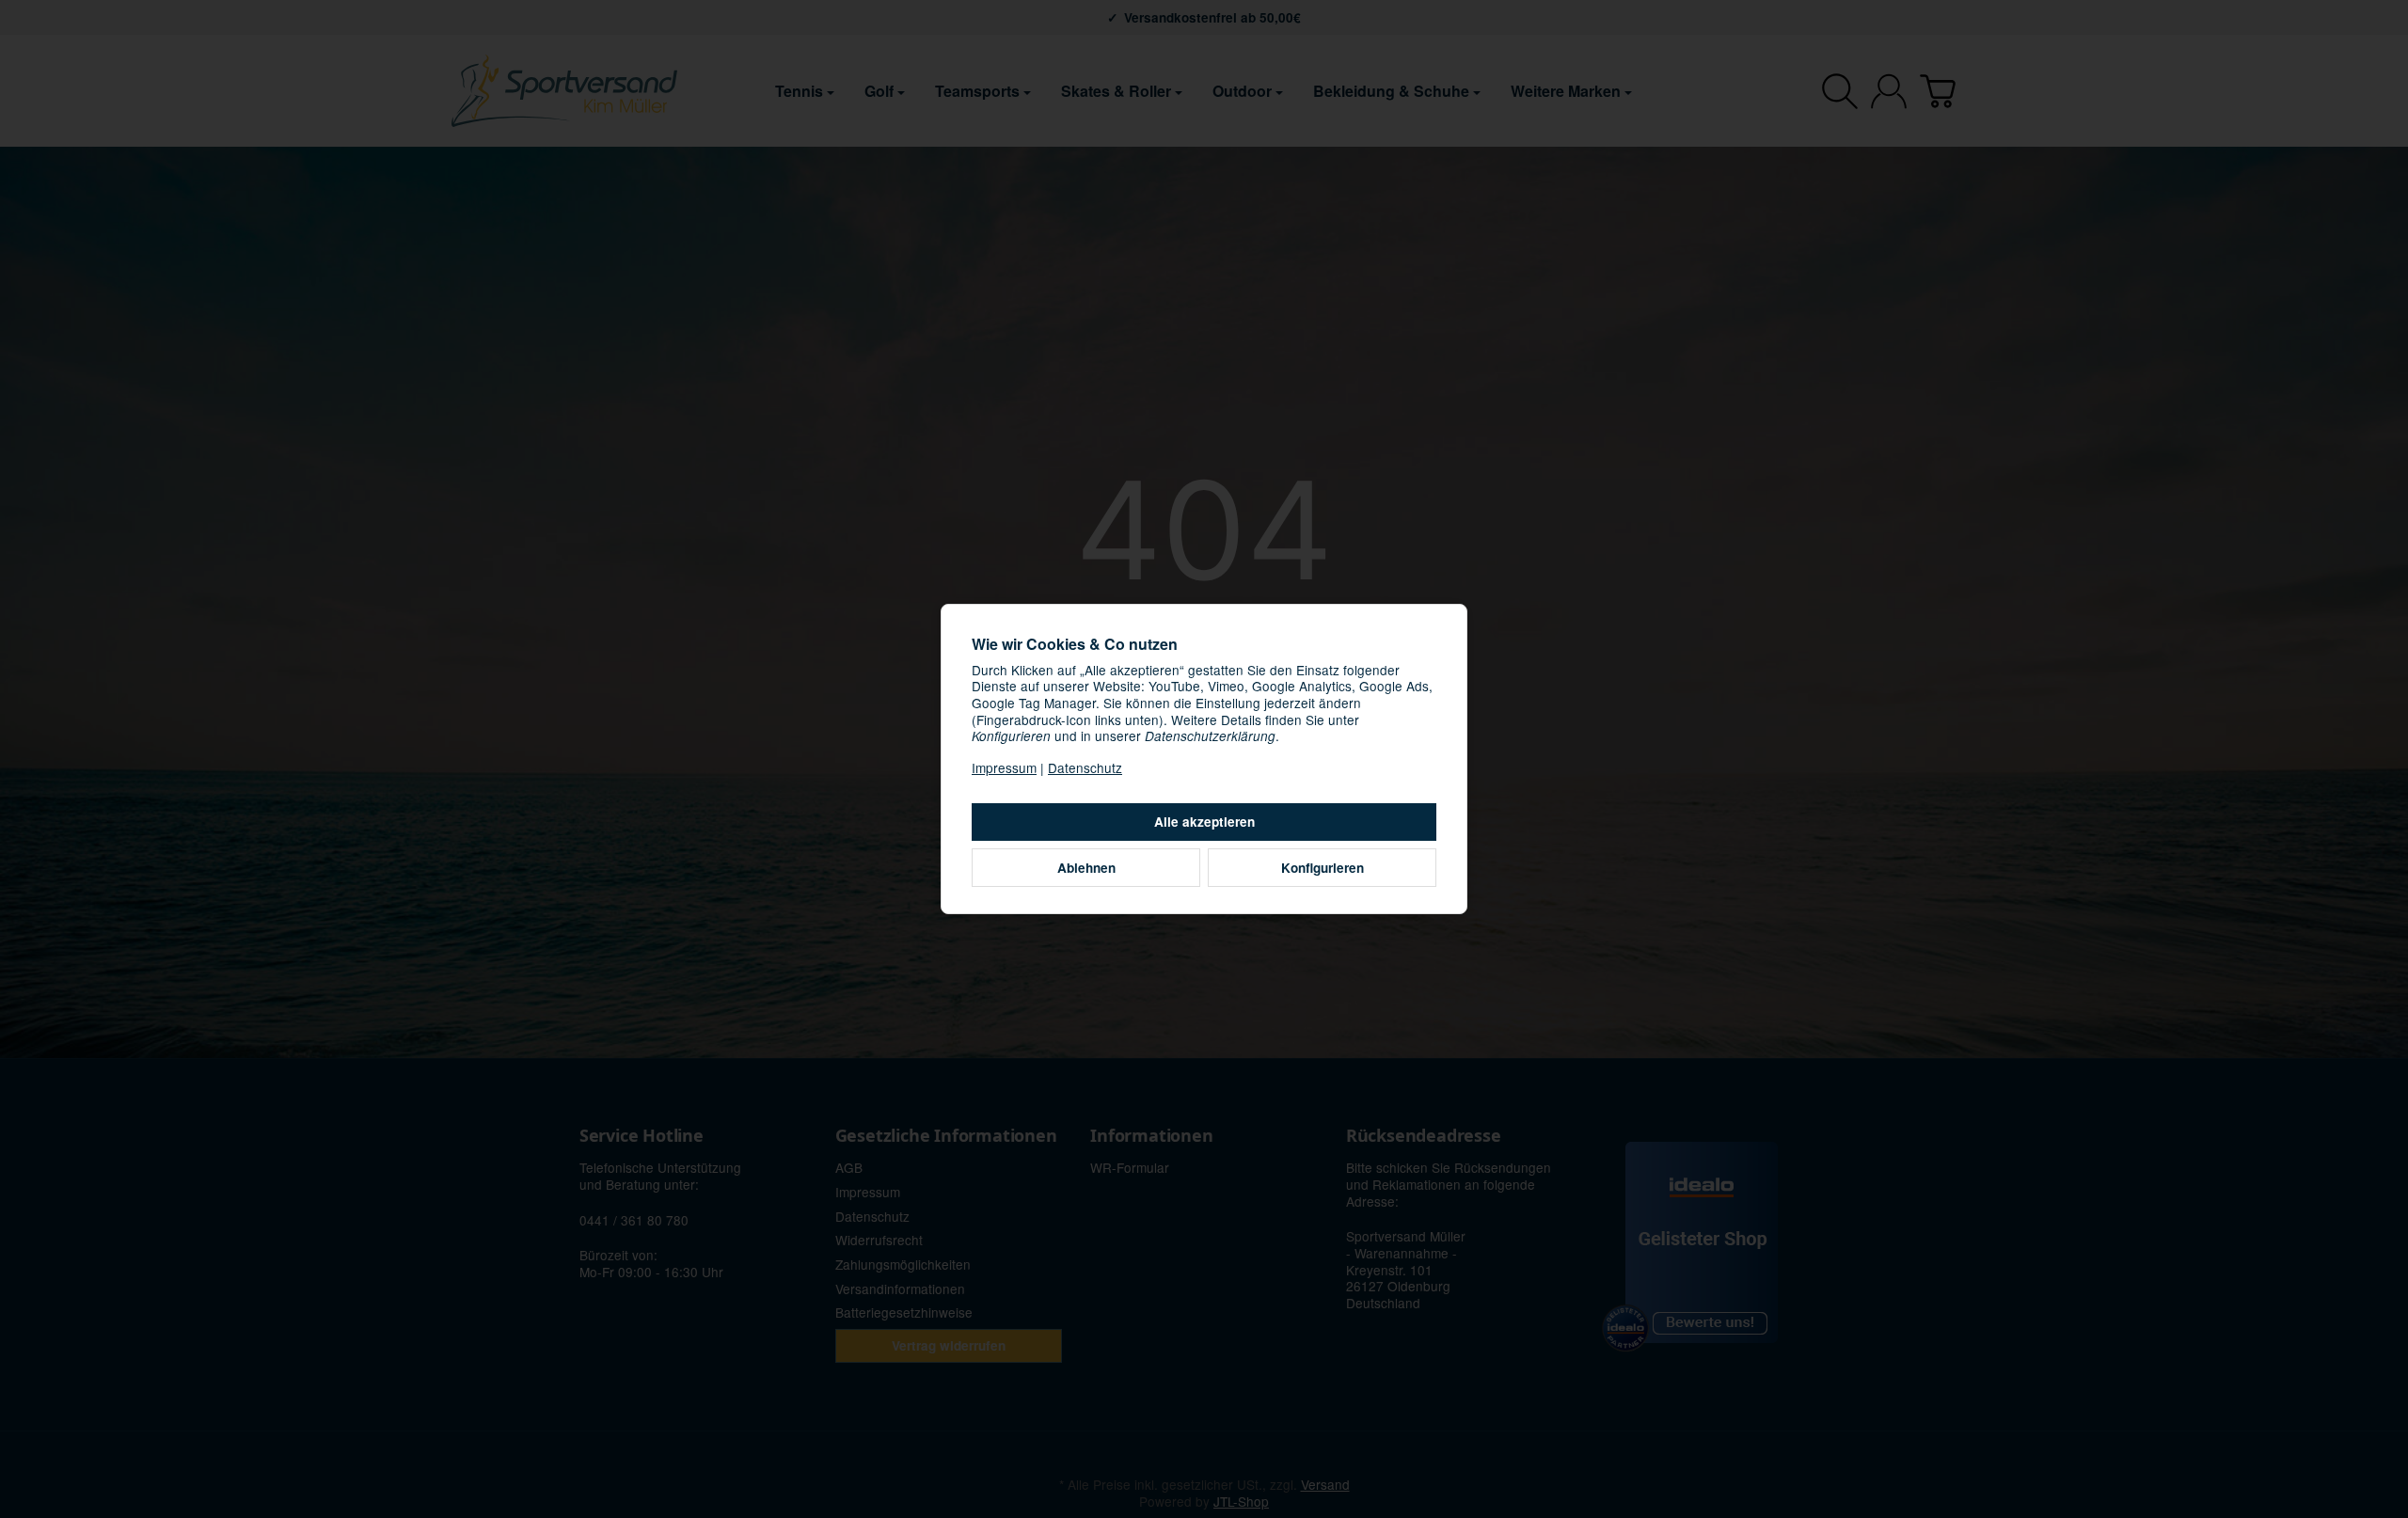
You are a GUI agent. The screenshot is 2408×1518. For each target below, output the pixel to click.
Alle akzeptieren (1204, 822)
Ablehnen (1086, 868)
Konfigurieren (1323, 868)
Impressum (1004, 767)
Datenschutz (1085, 767)
